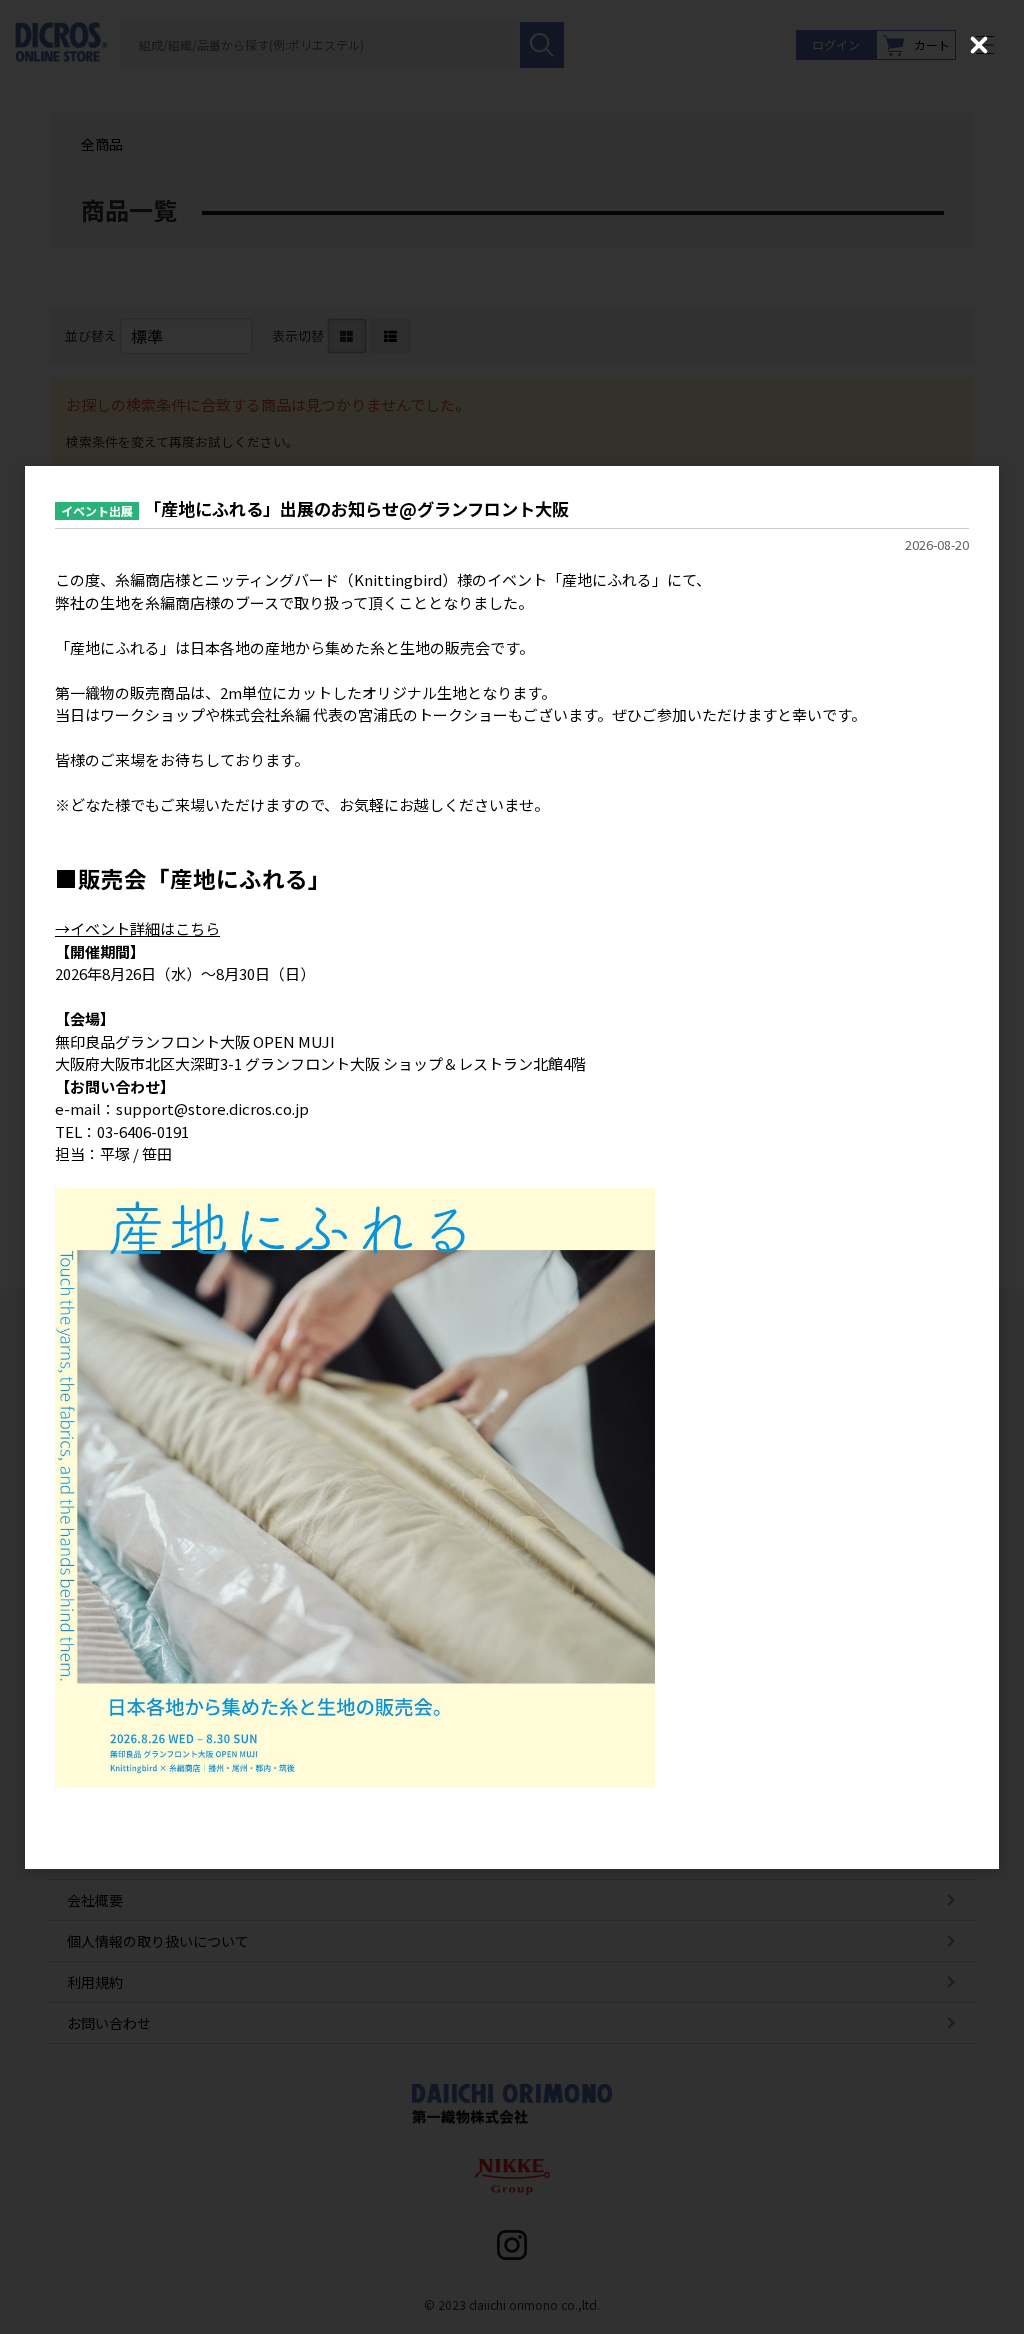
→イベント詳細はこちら (137, 928)
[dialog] (512, 1167)
